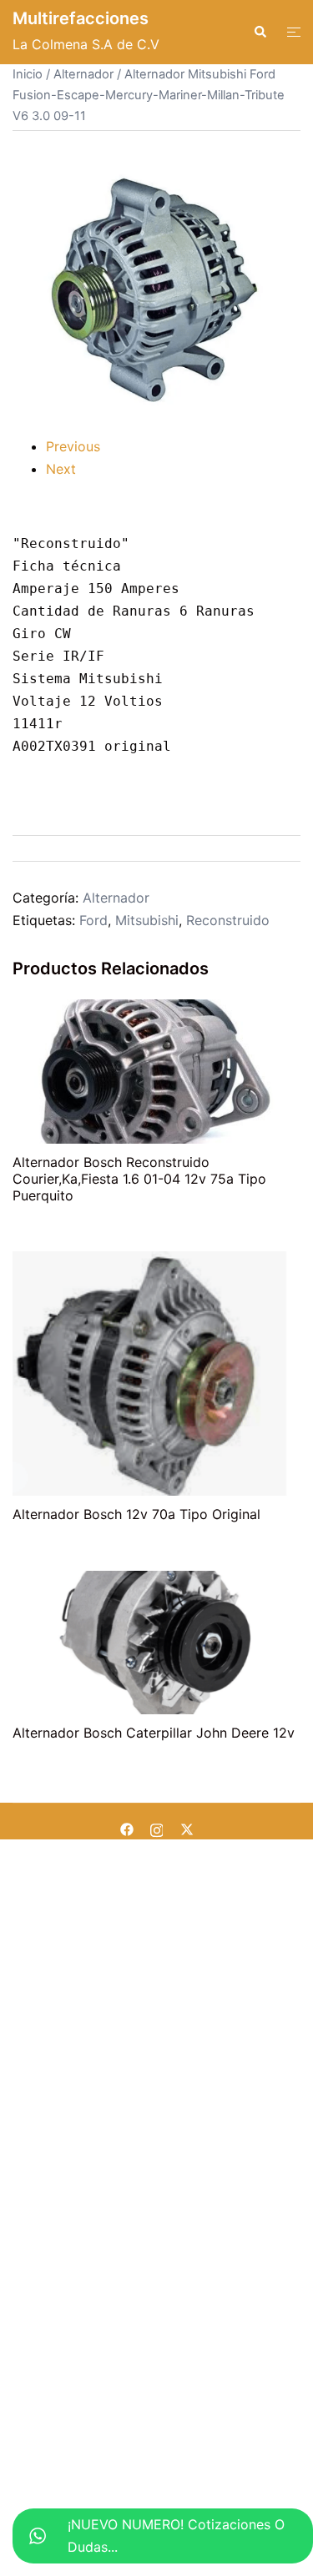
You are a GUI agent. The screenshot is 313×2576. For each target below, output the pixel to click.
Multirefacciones (81, 18)
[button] (260, 32)
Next (61, 469)
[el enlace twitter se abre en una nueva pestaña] (187, 1828)
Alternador (83, 74)
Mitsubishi (147, 920)
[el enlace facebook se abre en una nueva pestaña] (127, 1828)
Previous (73, 446)
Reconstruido (228, 920)
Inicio (28, 74)
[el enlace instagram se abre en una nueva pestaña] (157, 1828)
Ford (93, 920)
